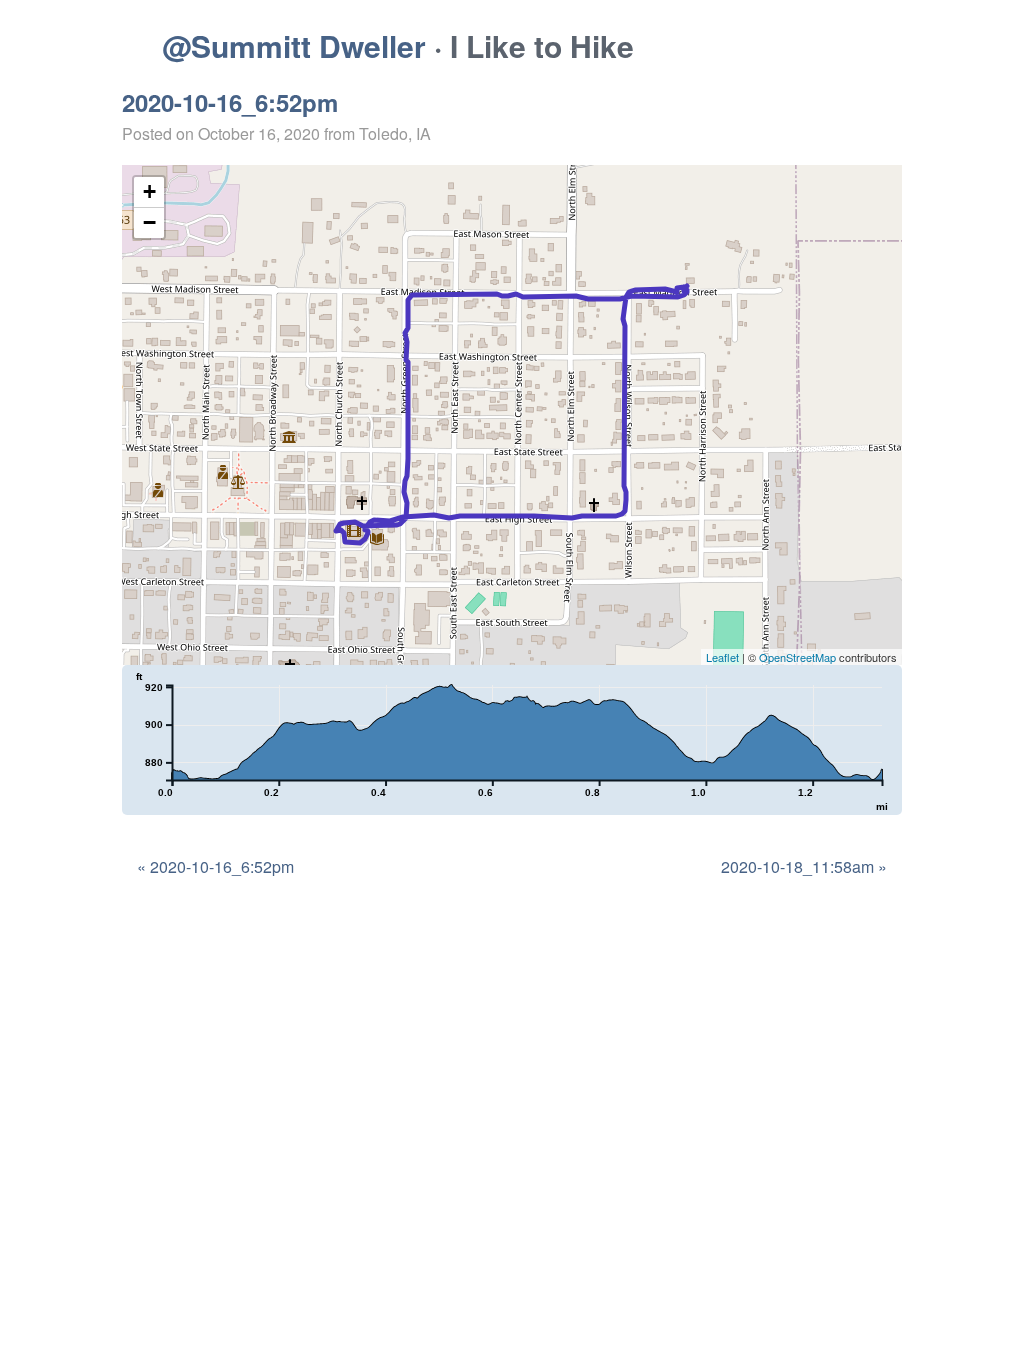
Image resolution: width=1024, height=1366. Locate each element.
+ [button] (149, 191)
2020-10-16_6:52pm (230, 102)
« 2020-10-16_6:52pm (215, 866)
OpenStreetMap (797, 657)
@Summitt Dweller (294, 45)
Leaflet (722, 657)
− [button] (149, 222)
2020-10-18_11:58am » (804, 866)
